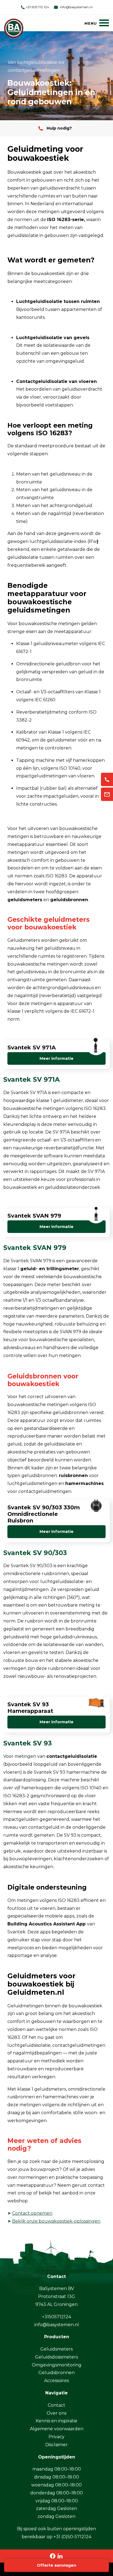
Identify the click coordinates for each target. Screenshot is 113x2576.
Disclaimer (56, 2445)
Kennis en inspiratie (56, 2421)
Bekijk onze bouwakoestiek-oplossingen (56, 2221)
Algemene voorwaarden (57, 2429)
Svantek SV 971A (32, 1079)
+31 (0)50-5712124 (72, 2537)
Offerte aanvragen (56, 2565)
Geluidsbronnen (56, 2373)
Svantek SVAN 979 (35, 1248)
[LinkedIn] (60, 2556)
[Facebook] (53, 2556)
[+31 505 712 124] (107, 779)
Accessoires (56, 2381)
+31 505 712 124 (37, 7)
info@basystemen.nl (76, 7)
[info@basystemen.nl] (107, 794)
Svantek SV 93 (28, 1743)
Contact (56, 2405)
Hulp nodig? (59, 128)
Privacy (56, 2437)
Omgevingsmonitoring (57, 2365)
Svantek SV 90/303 (35, 1553)
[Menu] (97, 23)
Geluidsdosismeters (56, 2357)
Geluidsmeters (56, 2349)
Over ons (56, 2413)
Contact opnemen (32, 2213)
